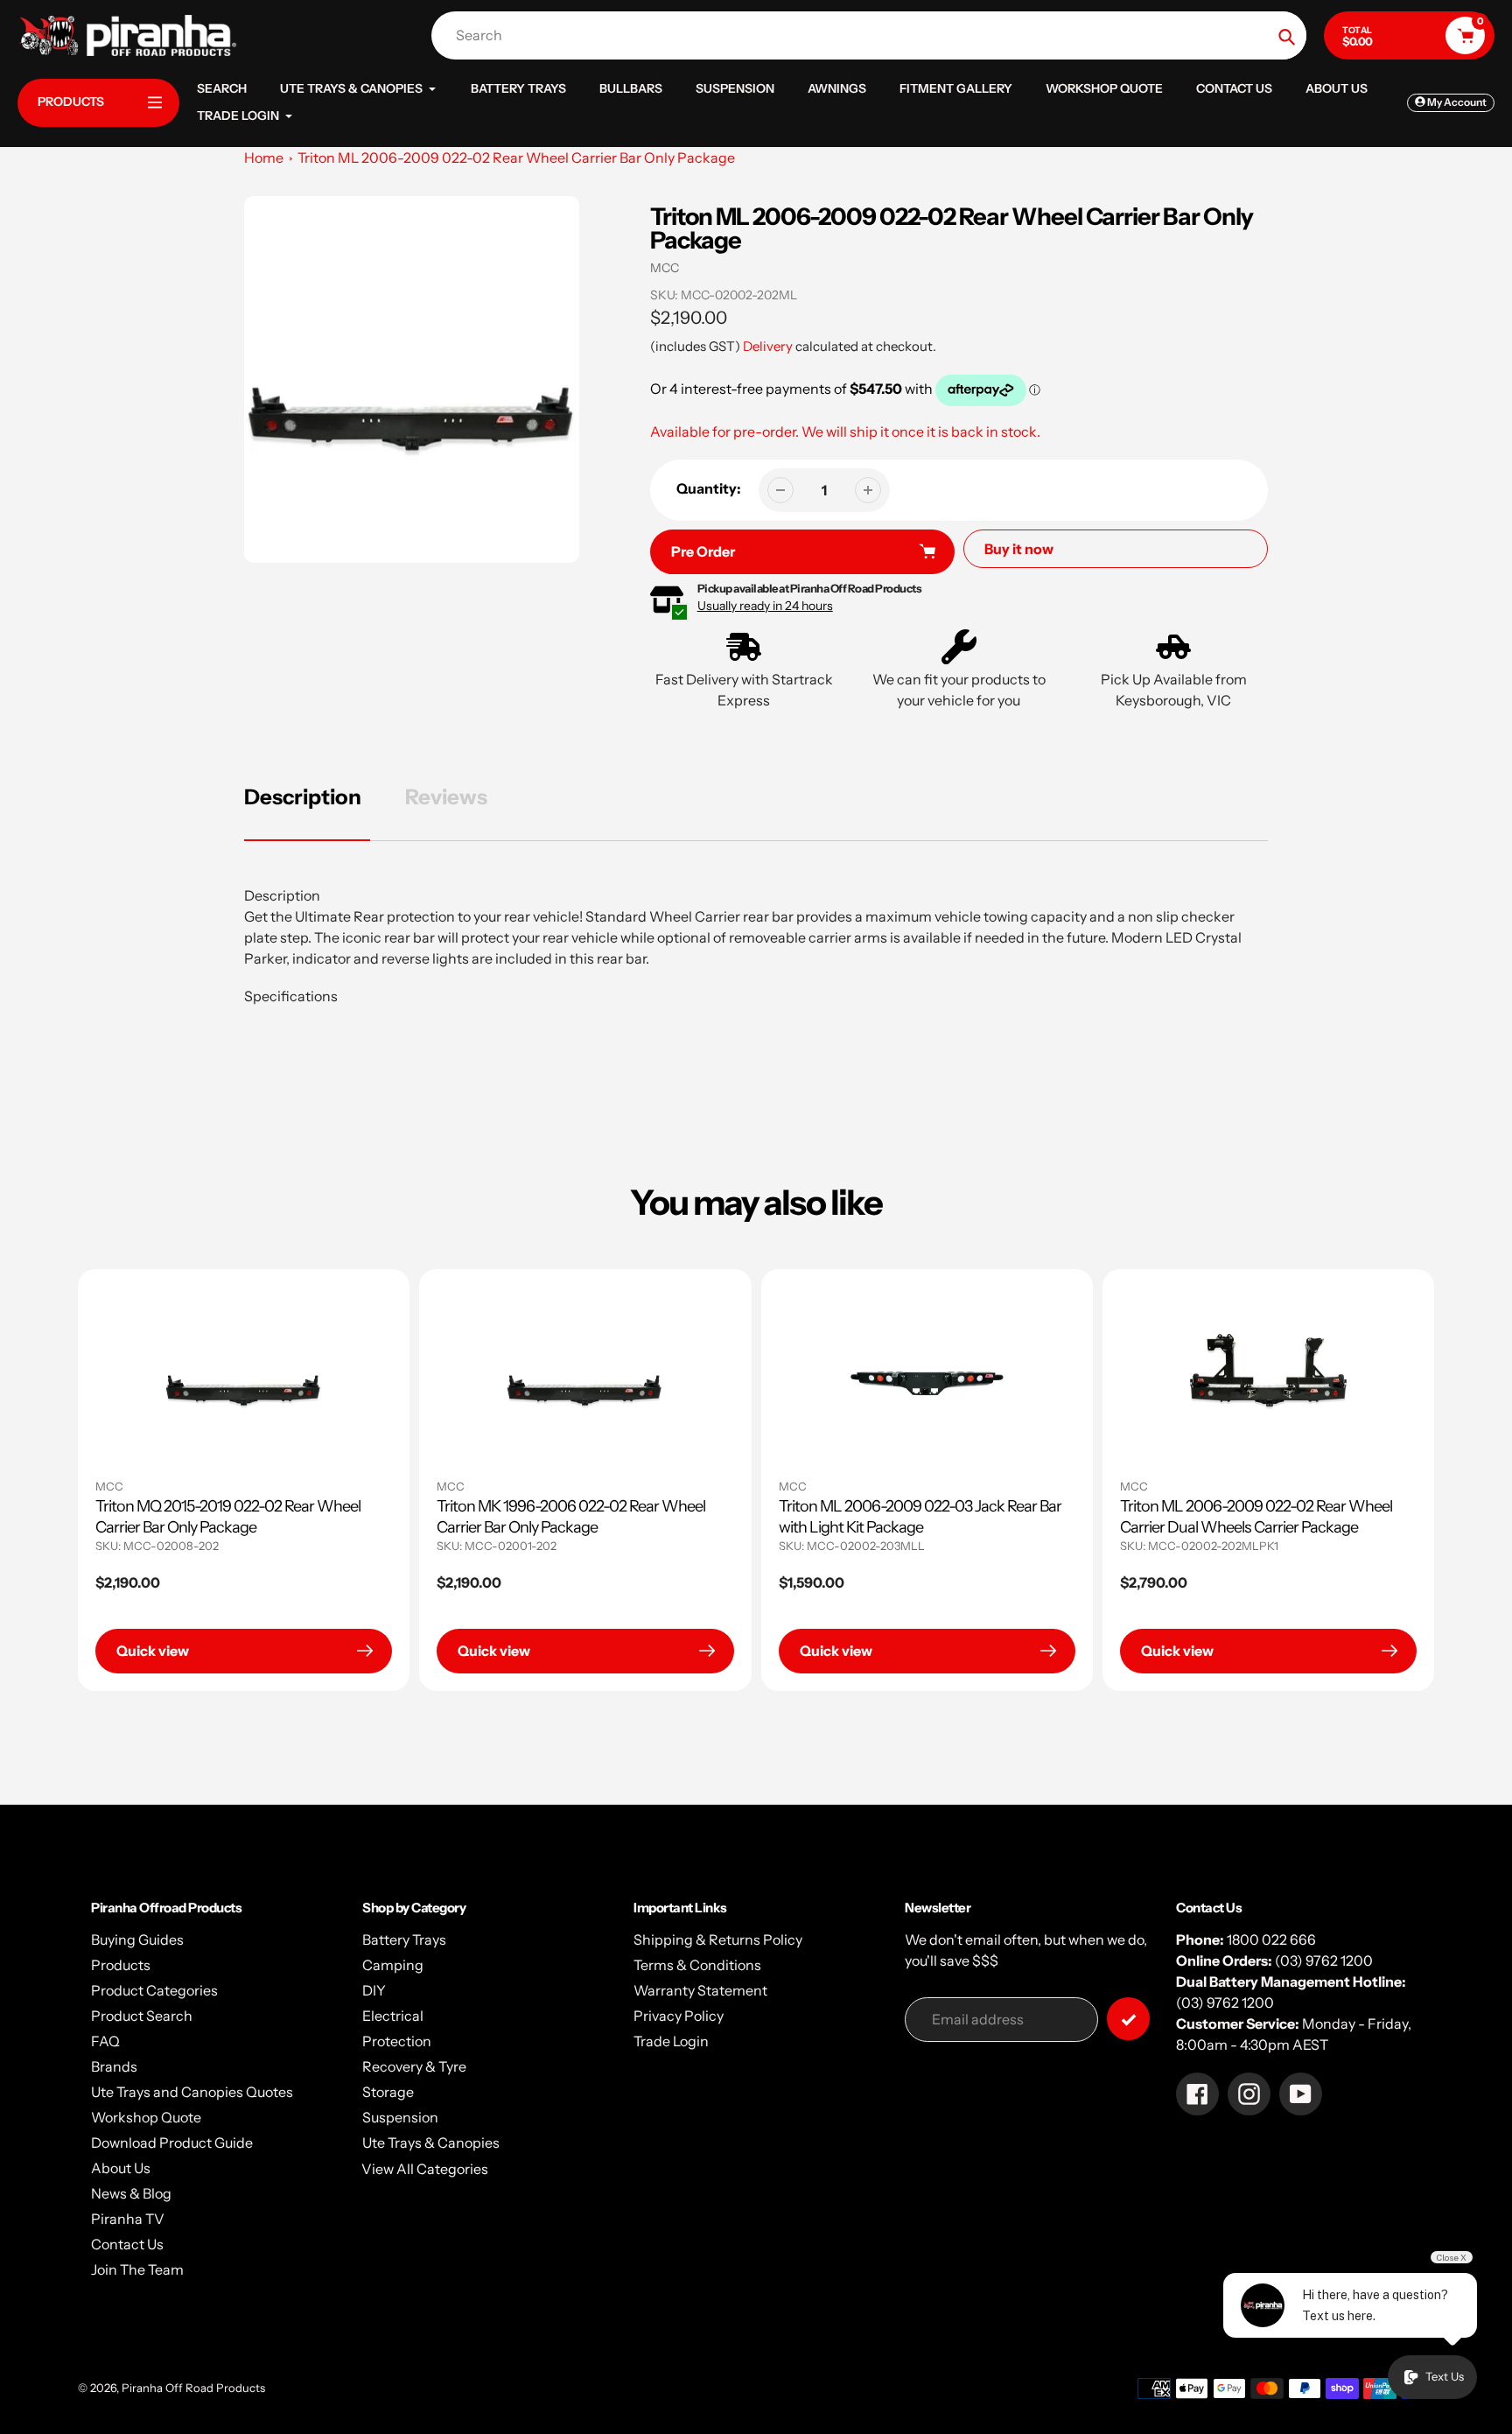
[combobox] (873, 35)
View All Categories (425, 2169)
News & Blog (131, 2193)
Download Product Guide (172, 2143)
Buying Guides (137, 1939)
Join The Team (137, 2269)
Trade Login (671, 2041)
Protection (397, 2041)
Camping (393, 1965)
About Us (121, 2168)
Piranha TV (128, 2219)
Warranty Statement (700, 1990)
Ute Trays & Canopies (431, 2143)
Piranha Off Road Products (193, 2388)
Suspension (400, 2117)
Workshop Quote (146, 2117)
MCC (665, 268)
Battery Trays (404, 1939)
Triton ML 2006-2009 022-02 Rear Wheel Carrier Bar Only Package (516, 158)
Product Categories (154, 1990)
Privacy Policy (679, 2016)
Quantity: (709, 488)
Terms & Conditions (697, 1965)
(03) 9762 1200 (1324, 1961)
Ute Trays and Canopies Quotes (192, 2092)
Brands (114, 2066)
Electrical (393, 2016)
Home (264, 158)
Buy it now (1019, 549)
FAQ (105, 2041)
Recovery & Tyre (414, 2066)
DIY (374, 1990)
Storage (388, 2092)
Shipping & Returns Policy (718, 1939)
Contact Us (127, 2244)
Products (121, 1965)
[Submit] (1128, 2019)
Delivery (768, 346)
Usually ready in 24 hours (765, 606)
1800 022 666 (1271, 1939)
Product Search (142, 2016)
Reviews (446, 797)
